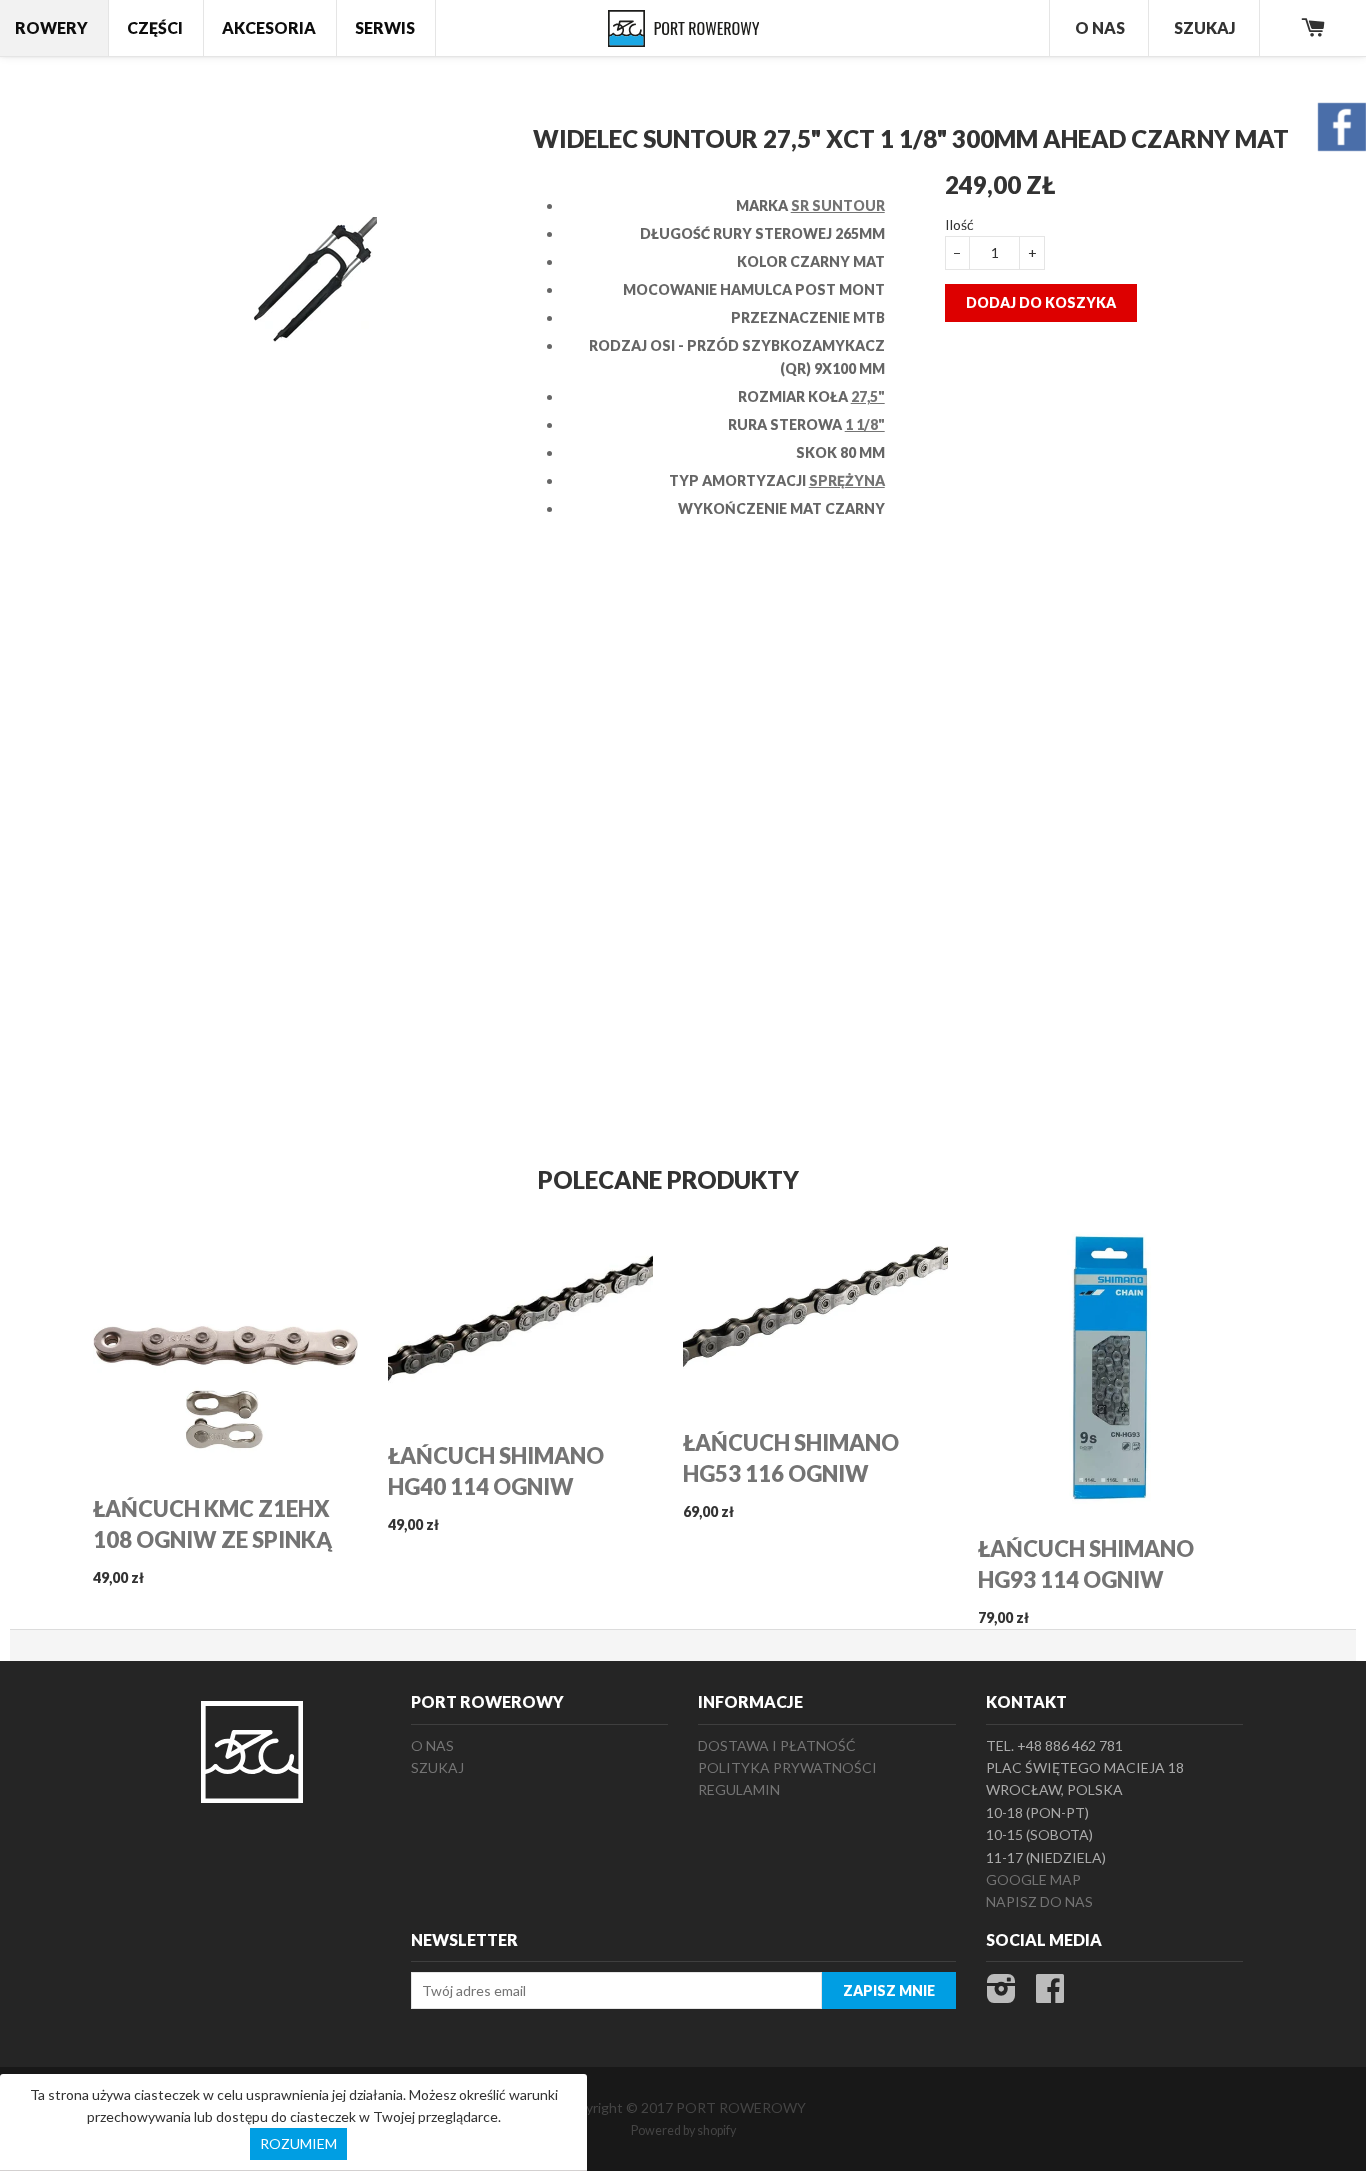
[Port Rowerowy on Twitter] (1001, 1994)
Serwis (385, 27)
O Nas (1100, 27)
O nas (432, 1745)
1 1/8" (865, 424)
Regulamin (739, 1789)
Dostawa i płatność (777, 1745)
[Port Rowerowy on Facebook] (1050, 1994)
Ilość (959, 224)
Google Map (1033, 1879)
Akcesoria (269, 27)
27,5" (868, 396)
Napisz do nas (1039, 1901)
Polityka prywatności (787, 1767)
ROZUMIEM (298, 2143)
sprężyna (847, 480)
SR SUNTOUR (838, 205)
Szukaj (1205, 27)
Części (155, 27)
